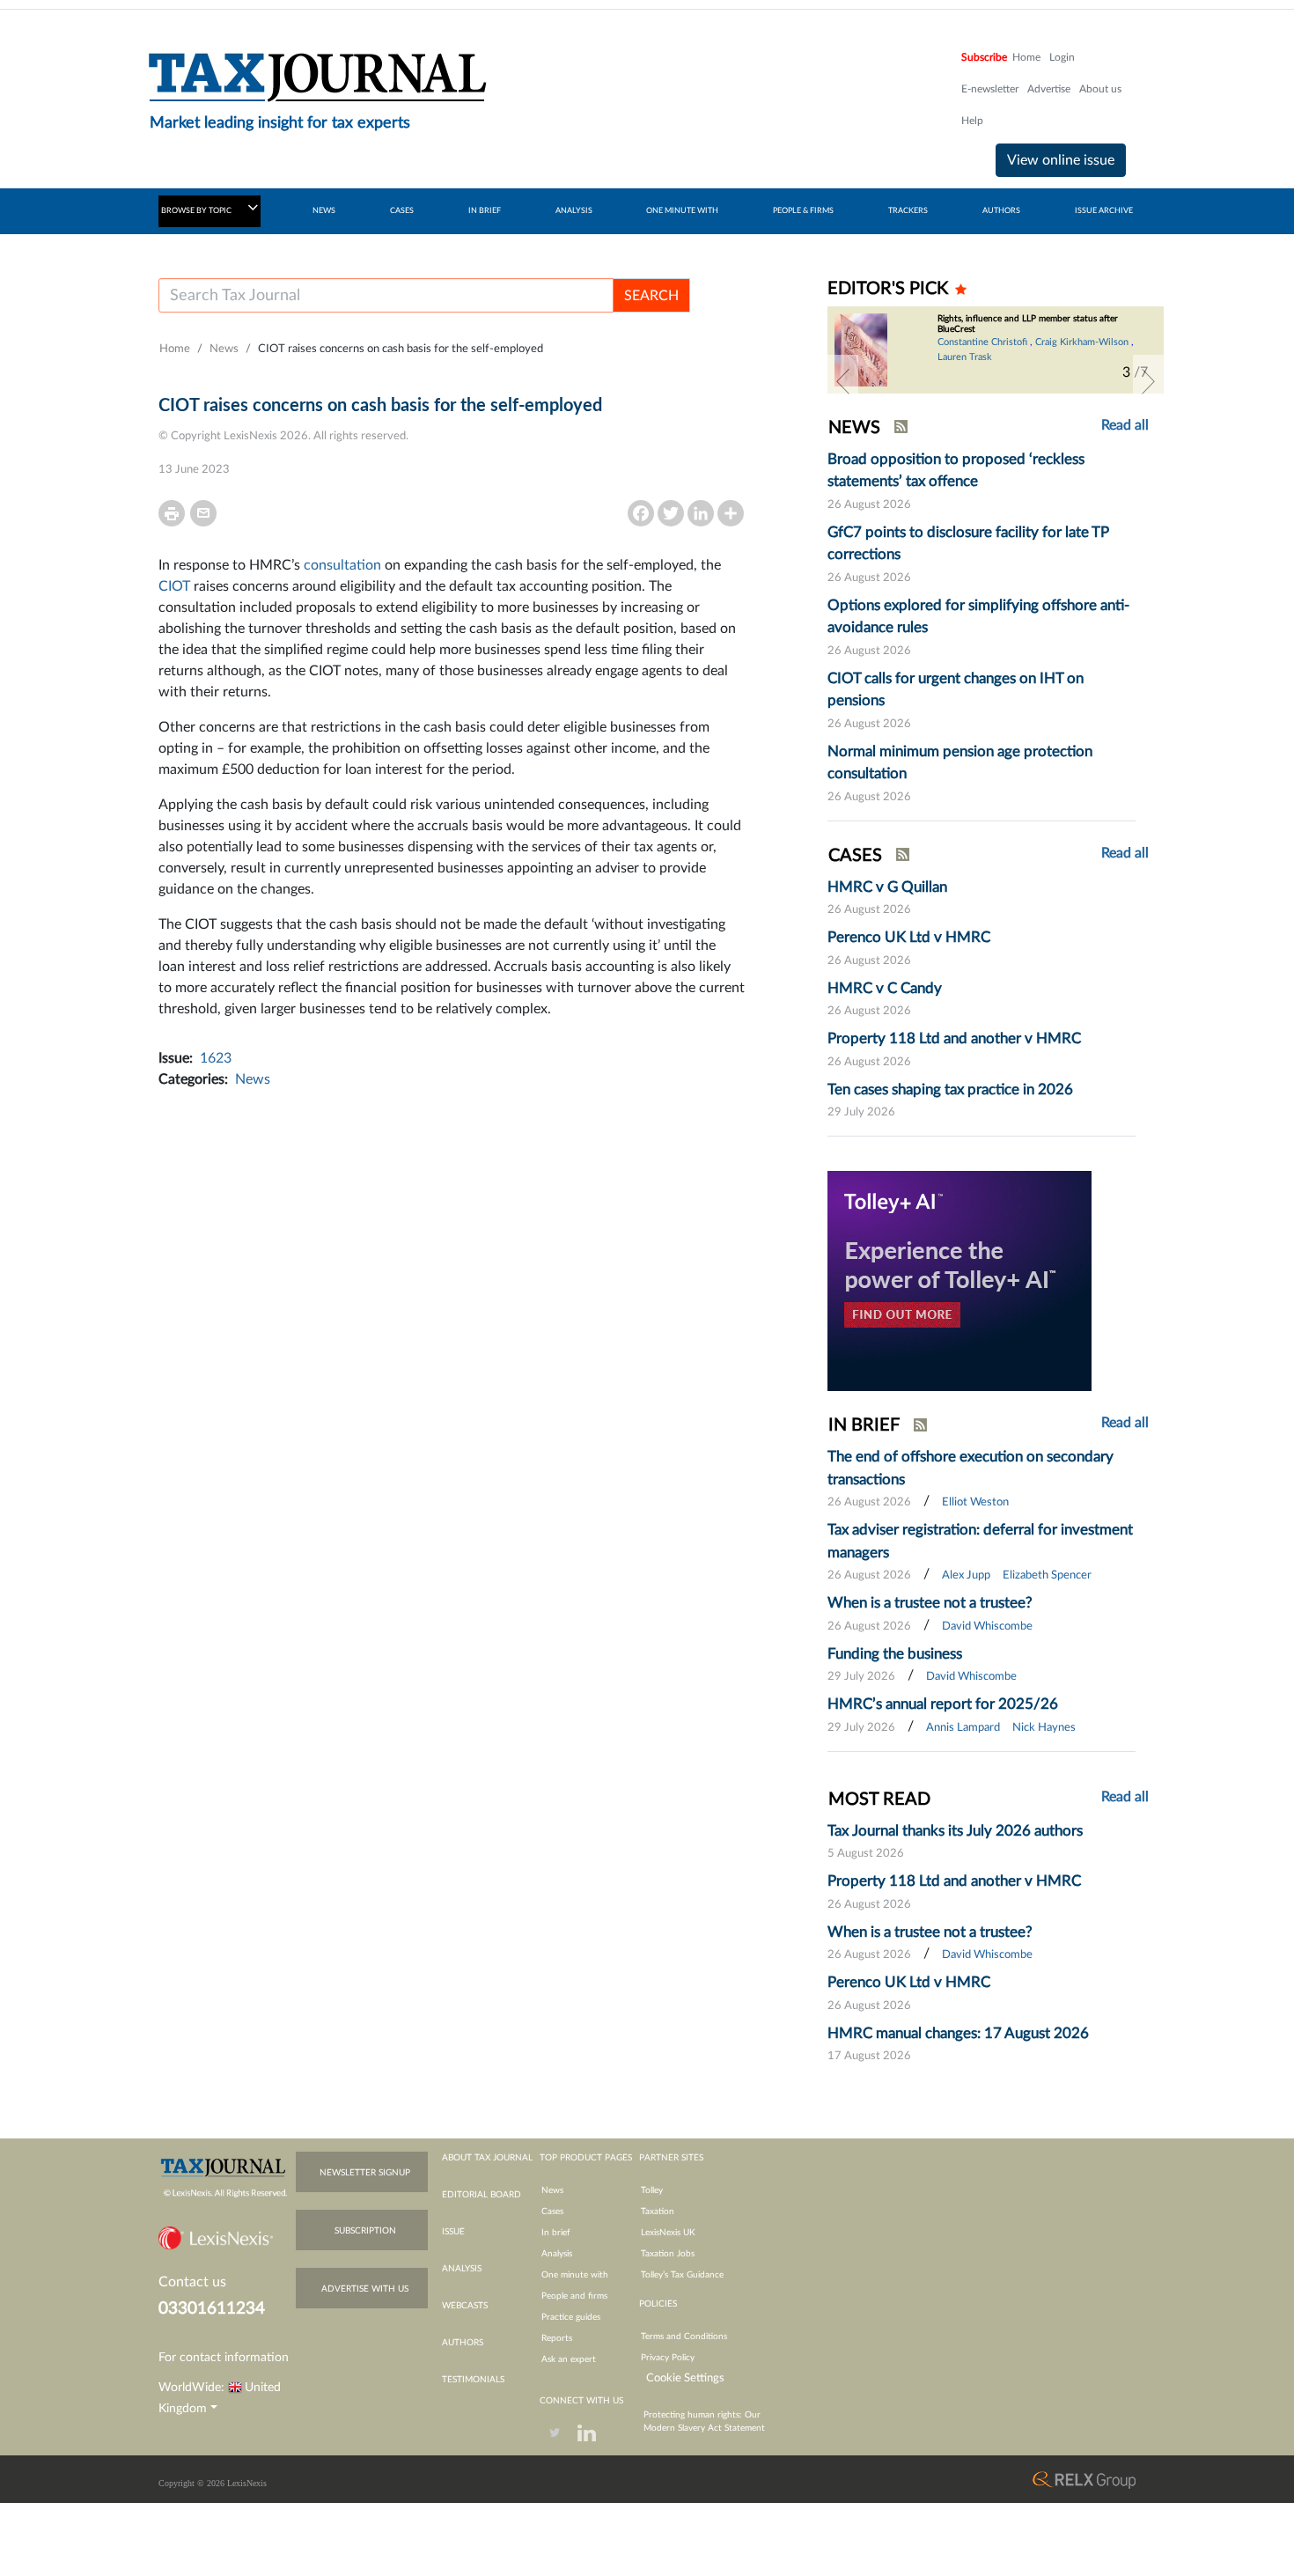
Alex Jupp (966, 1575)
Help (972, 121)
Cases (552, 2212)
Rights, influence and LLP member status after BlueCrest (1028, 324)
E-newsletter (990, 89)
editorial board (482, 2195)
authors (463, 2343)
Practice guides (571, 2317)
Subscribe (984, 57)
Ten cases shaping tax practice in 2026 (950, 1089)
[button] (843, 381)
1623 (216, 1058)
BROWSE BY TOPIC (197, 211)
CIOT (174, 586)
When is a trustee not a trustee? (930, 1603)
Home (1026, 57)
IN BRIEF (485, 211)
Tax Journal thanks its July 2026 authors (955, 1831)
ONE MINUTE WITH (682, 211)
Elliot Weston (975, 1502)
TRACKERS (908, 211)
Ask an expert (569, 2359)
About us (1100, 89)
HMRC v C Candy (885, 988)
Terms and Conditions (684, 2337)
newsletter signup (365, 2173)
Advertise (1049, 89)
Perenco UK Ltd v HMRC (909, 937)
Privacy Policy (668, 2358)
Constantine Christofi (982, 342)
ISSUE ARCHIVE (1104, 211)
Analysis (557, 2254)
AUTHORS (1001, 211)
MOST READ (879, 1800)
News (224, 349)
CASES (402, 211)
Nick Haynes (1044, 1728)
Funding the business (895, 1654)
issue (453, 2232)
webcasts (465, 2306)
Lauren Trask (965, 357)
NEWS (324, 211)
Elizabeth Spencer (1047, 1575)
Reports (557, 2338)
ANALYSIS (574, 211)
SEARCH (651, 296)
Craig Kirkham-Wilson (1082, 342)
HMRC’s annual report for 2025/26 (943, 1704)
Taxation (658, 2212)
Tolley (652, 2190)
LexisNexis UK (668, 2233)
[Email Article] (203, 513)
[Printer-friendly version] (172, 513)
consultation (342, 565)
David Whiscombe (987, 1627)
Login (1062, 57)
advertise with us (365, 2289)
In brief (556, 2233)
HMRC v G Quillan (887, 887)
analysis (462, 2269)
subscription (365, 2231)
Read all (1125, 425)
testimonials (473, 2380)
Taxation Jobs (668, 2254)
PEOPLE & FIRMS (803, 211)
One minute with (575, 2275)
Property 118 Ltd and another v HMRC (954, 1038)
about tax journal (487, 2158)
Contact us (192, 2282)
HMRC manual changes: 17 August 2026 (958, 2033)
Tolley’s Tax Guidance (682, 2275)
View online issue (1061, 160)
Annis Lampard (963, 1728)
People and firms (574, 2296)
